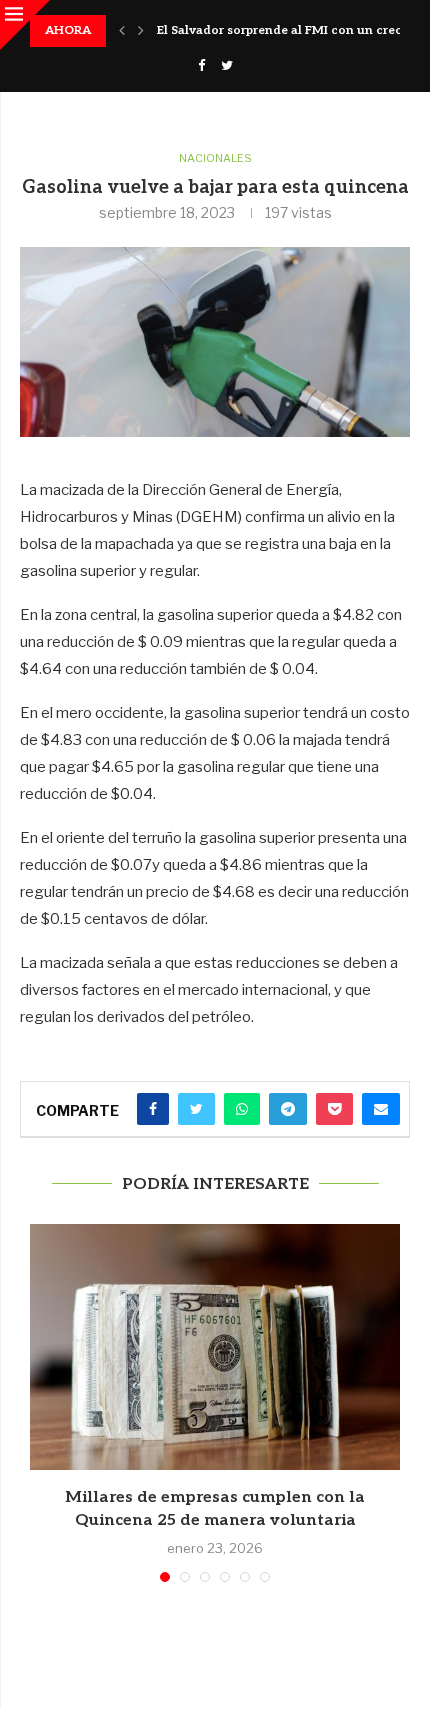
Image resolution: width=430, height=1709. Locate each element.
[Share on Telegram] (288, 1109)
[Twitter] (227, 65)
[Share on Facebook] (153, 1109)
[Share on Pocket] (334, 1109)
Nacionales (215, 158)
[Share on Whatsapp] (242, 1109)
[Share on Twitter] (196, 1109)
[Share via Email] (381, 1109)
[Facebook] (201, 65)
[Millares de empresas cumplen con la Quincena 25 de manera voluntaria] (215, 1347)
